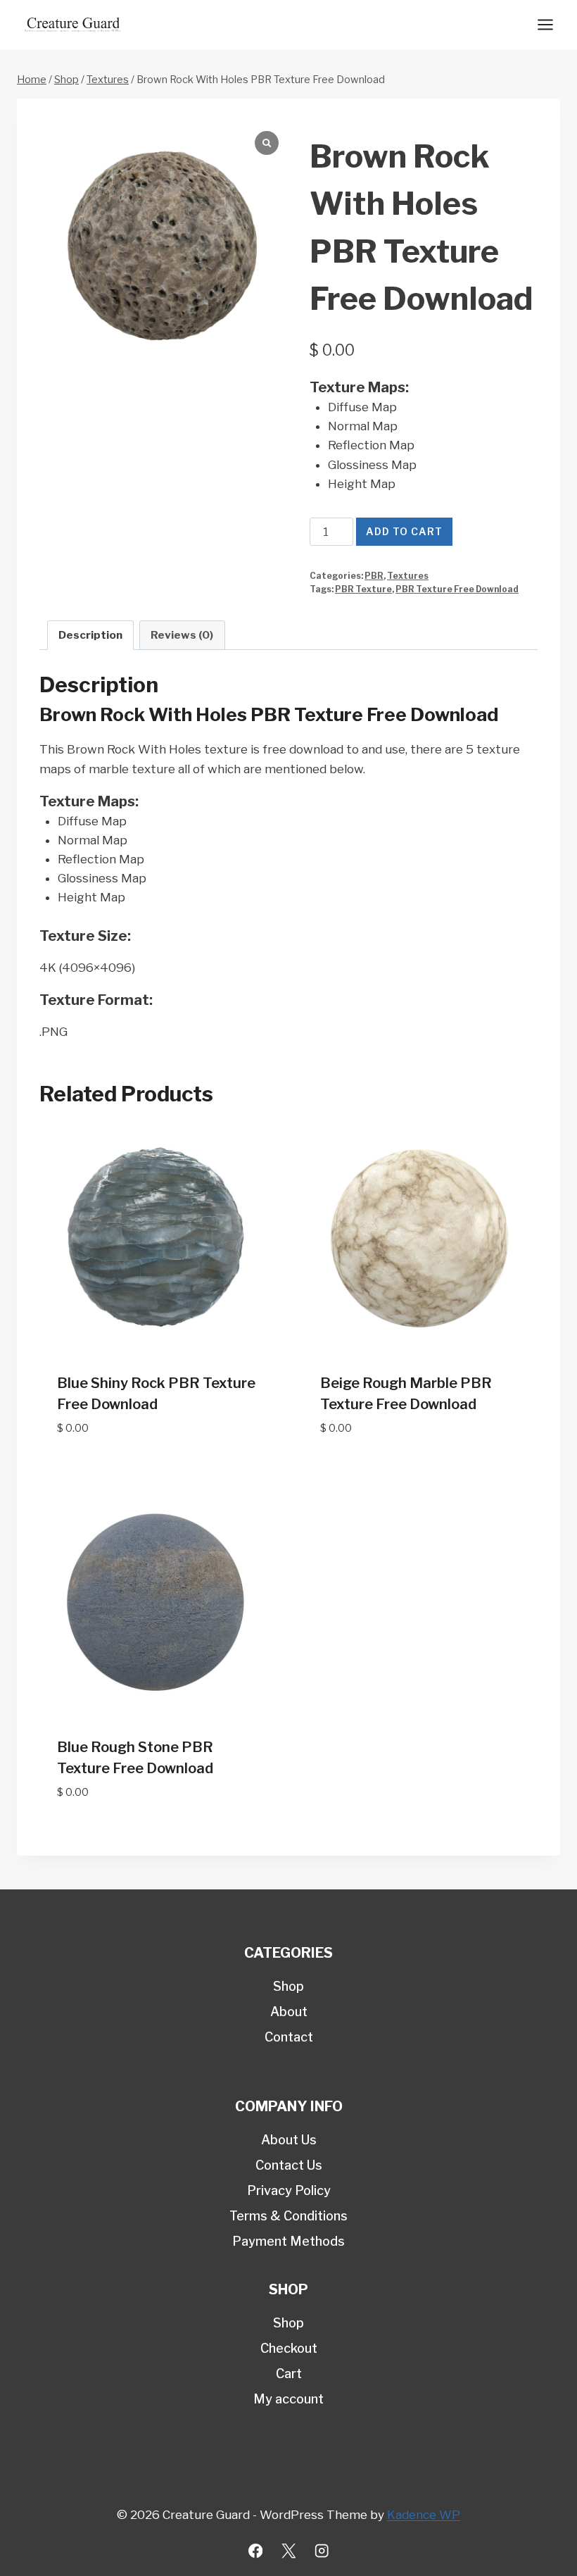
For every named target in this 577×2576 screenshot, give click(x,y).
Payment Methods (288, 2241)
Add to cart (404, 531)
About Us (289, 2140)
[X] (289, 2551)
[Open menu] (545, 24)
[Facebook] (256, 2551)
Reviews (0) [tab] (182, 635)
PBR (374, 576)
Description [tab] (90, 635)
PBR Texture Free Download (457, 589)
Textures (408, 576)
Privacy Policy (289, 2190)
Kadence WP (424, 2515)
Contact (289, 2037)
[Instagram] (322, 2551)
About (289, 2012)
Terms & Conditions (288, 2216)
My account (288, 2399)
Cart (289, 2374)
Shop (288, 1986)
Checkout (289, 2348)
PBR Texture (363, 589)
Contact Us (289, 2165)
